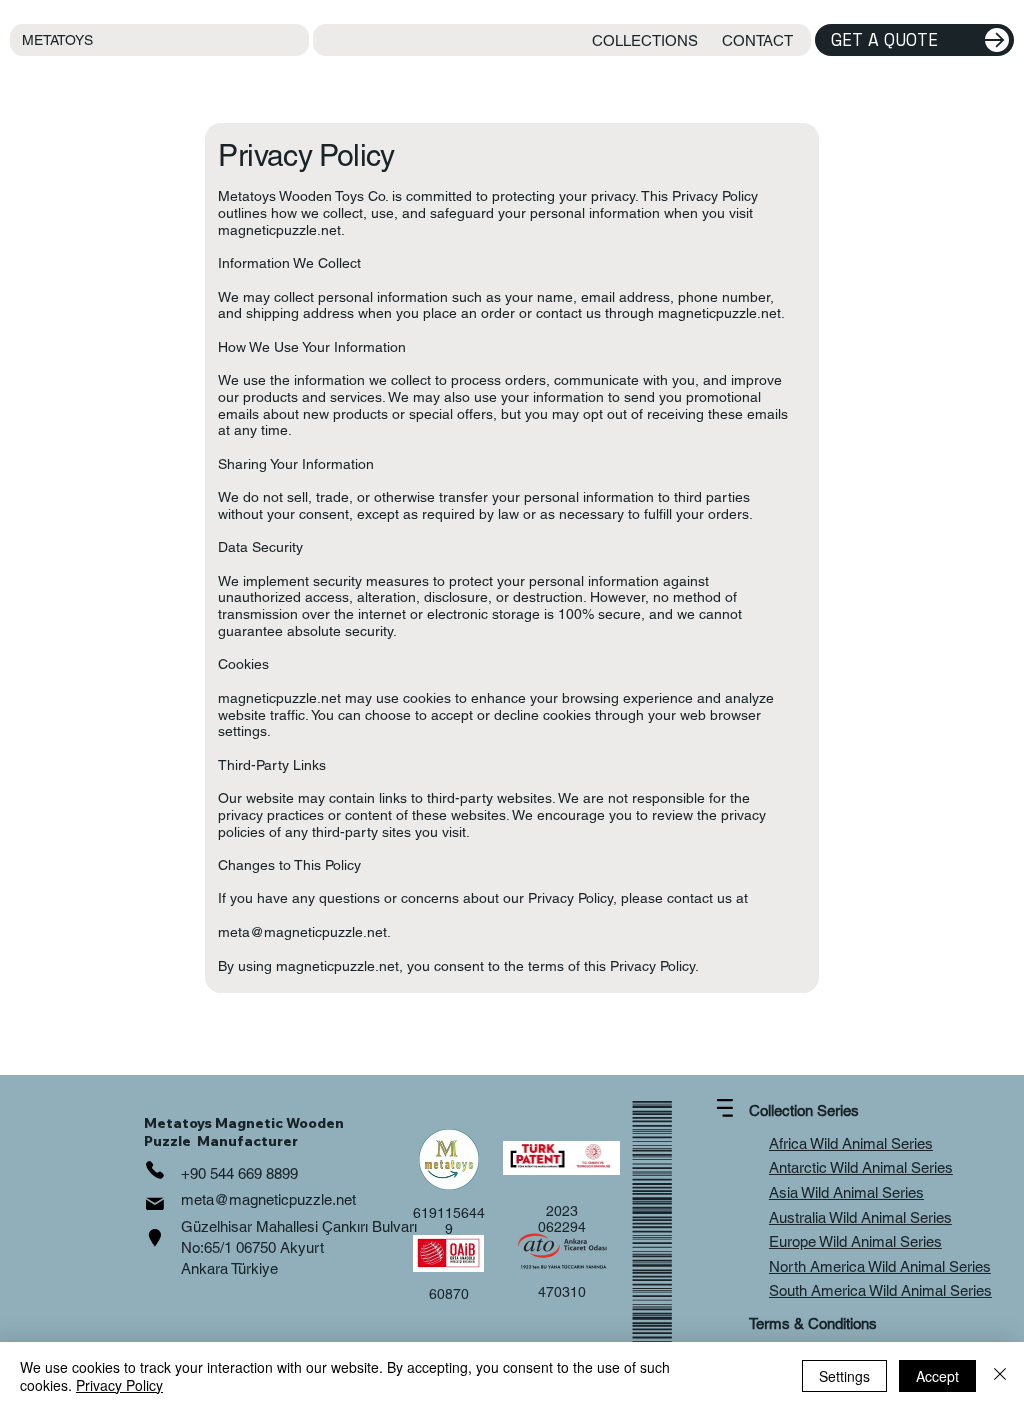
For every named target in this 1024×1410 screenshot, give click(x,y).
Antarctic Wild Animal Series (861, 1167)
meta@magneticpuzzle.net (302, 932)
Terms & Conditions (813, 1323)
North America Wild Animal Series (880, 1266)
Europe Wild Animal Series (855, 1241)
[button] (645, 40)
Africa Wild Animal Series (851, 1143)
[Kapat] (1000, 1376)
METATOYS (57, 40)
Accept (937, 1376)
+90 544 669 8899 (239, 1173)
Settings (844, 1376)
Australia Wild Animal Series (860, 1217)
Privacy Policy (119, 1385)
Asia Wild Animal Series (846, 1192)
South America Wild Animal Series (880, 1290)
